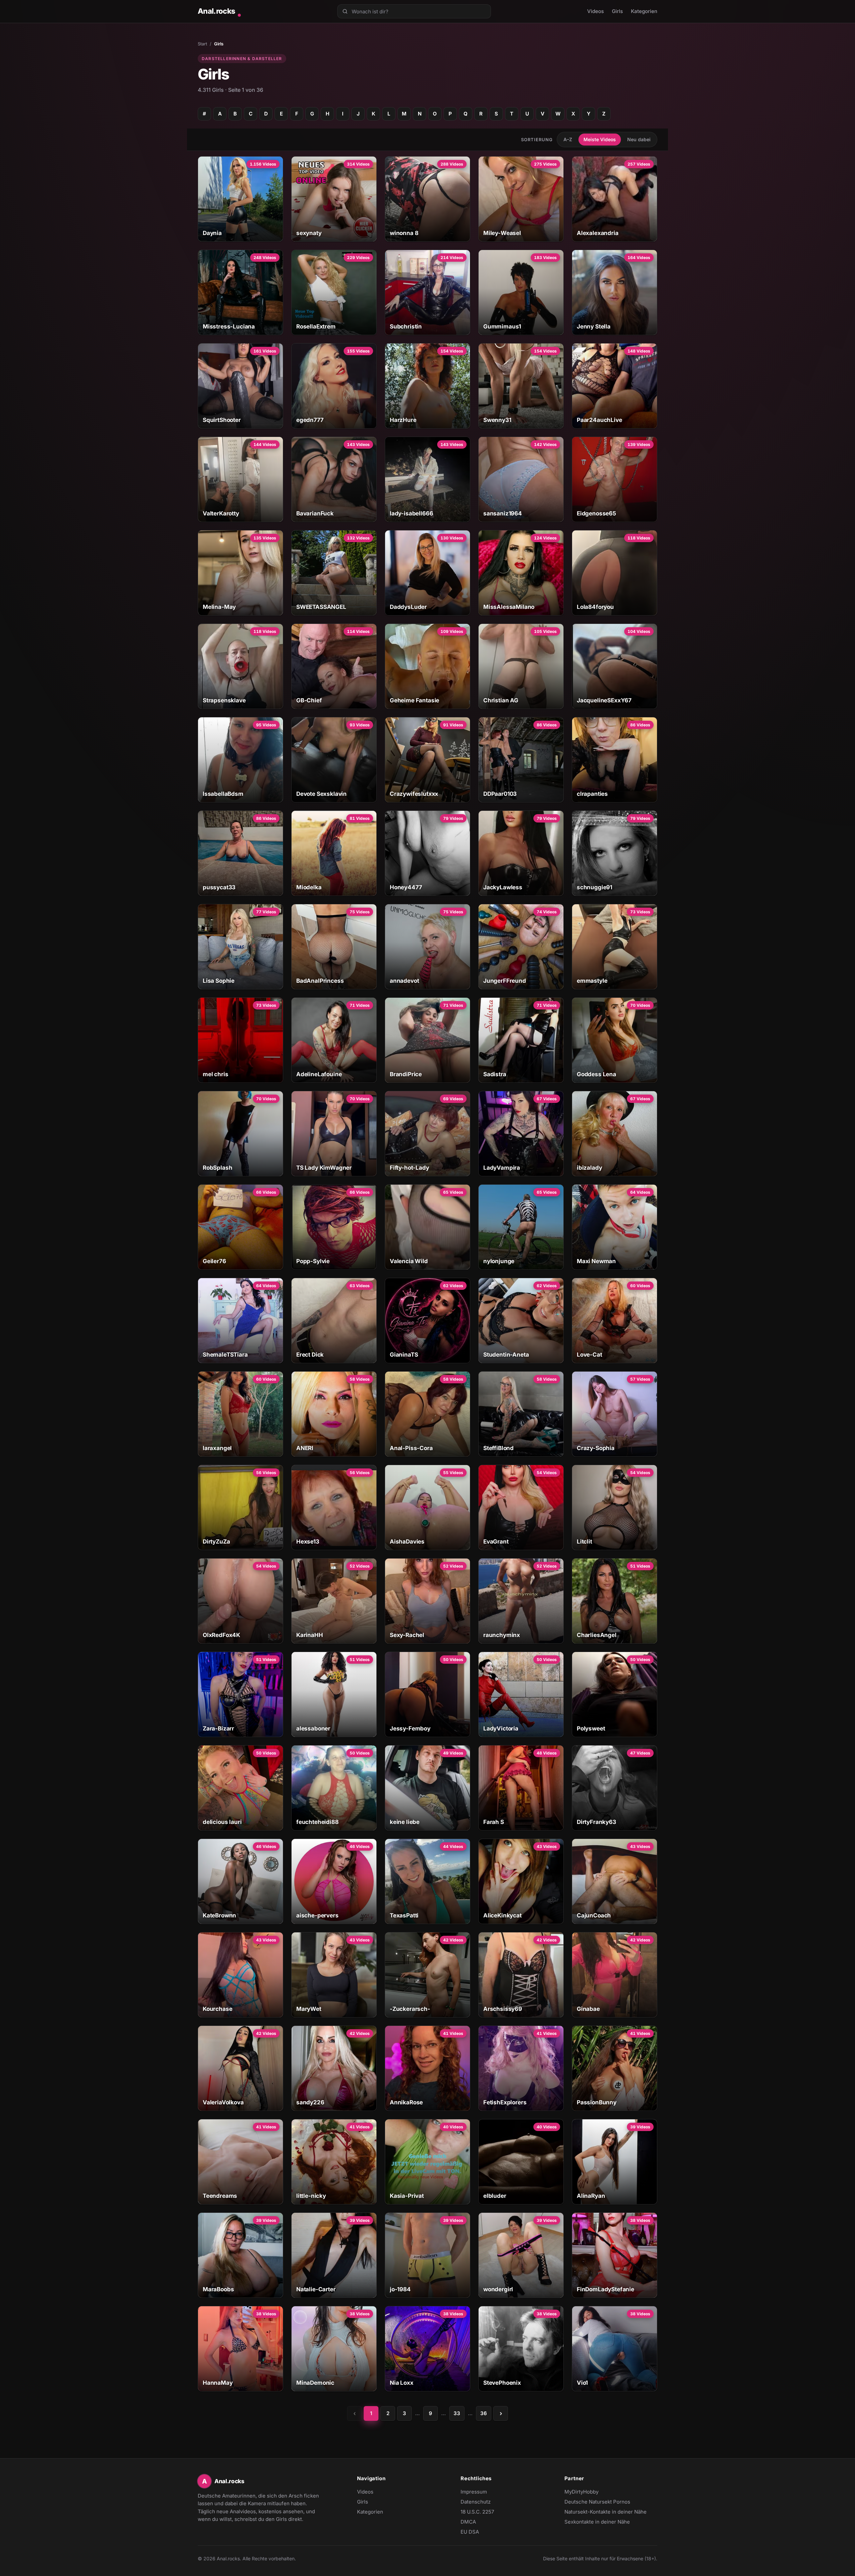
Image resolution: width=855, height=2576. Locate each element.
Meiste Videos (600, 139)
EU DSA (470, 2532)
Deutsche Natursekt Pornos (597, 2502)
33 (457, 2413)
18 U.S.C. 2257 (477, 2512)
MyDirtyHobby (594, 2492)
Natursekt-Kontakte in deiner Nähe (606, 2512)
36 (484, 2413)
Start (202, 44)
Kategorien (644, 11)
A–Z (568, 139)
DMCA (468, 2522)
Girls (617, 11)
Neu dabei (639, 139)
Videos (595, 11)
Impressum (474, 2492)
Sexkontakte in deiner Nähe (597, 2522)
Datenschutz (476, 2502)
